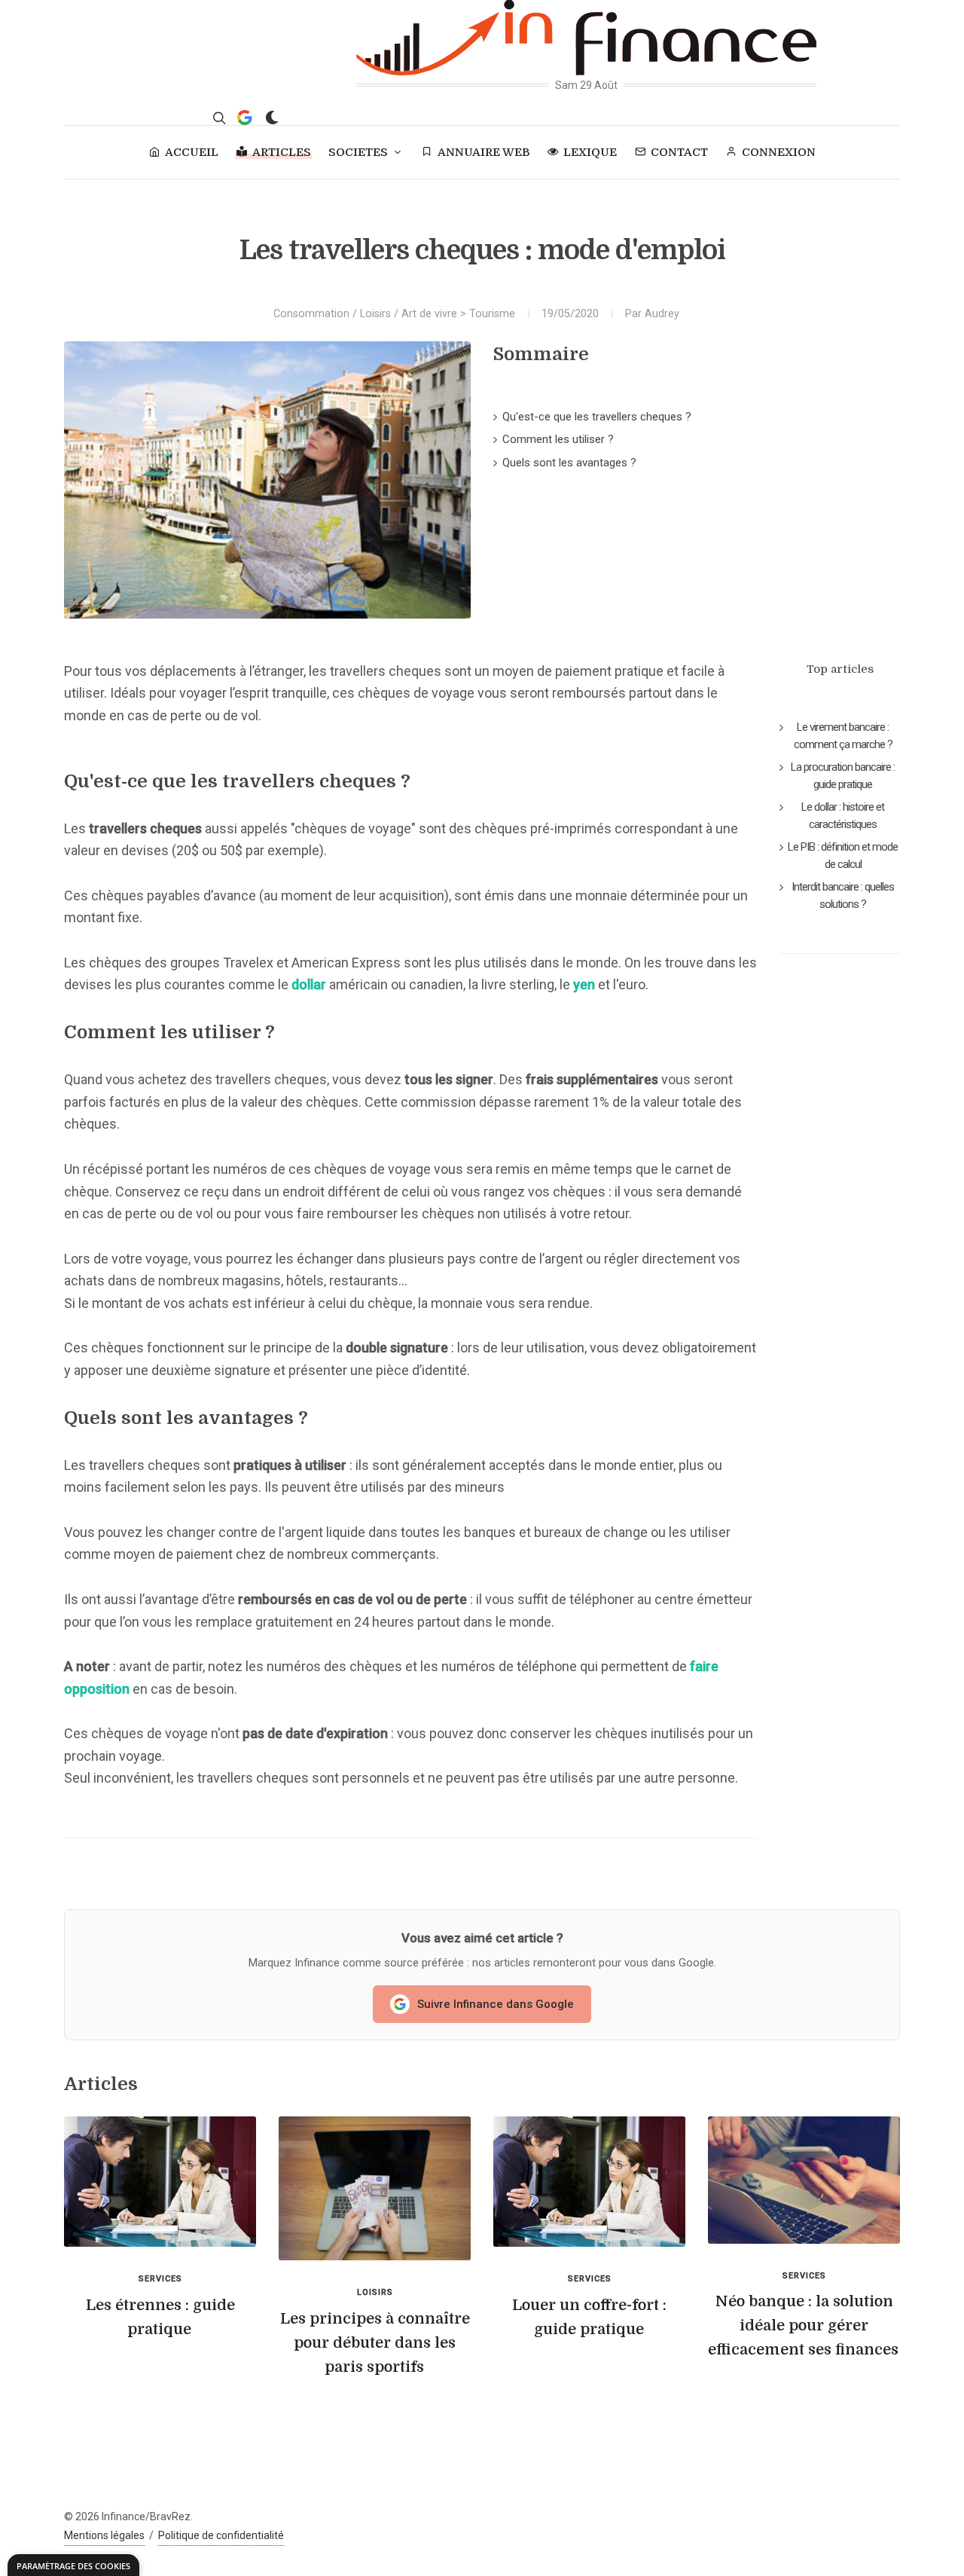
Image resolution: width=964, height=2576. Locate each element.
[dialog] (73, 2565)
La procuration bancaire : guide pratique (843, 776)
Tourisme (492, 314)
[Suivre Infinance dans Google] (245, 118)
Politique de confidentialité (221, 2535)
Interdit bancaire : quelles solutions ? (843, 895)
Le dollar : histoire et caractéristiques (843, 816)
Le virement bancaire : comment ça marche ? (843, 736)
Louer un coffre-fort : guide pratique (589, 2317)
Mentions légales (104, 2535)
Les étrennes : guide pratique (160, 2317)
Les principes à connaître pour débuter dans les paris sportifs (375, 2343)
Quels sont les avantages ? (569, 463)
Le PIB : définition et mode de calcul (843, 856)
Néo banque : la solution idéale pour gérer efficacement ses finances (803, 2325)
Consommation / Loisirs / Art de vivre (365, 314)
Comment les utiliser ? (558, 439)
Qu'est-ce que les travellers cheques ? (597, 417)
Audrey (662, 314)
